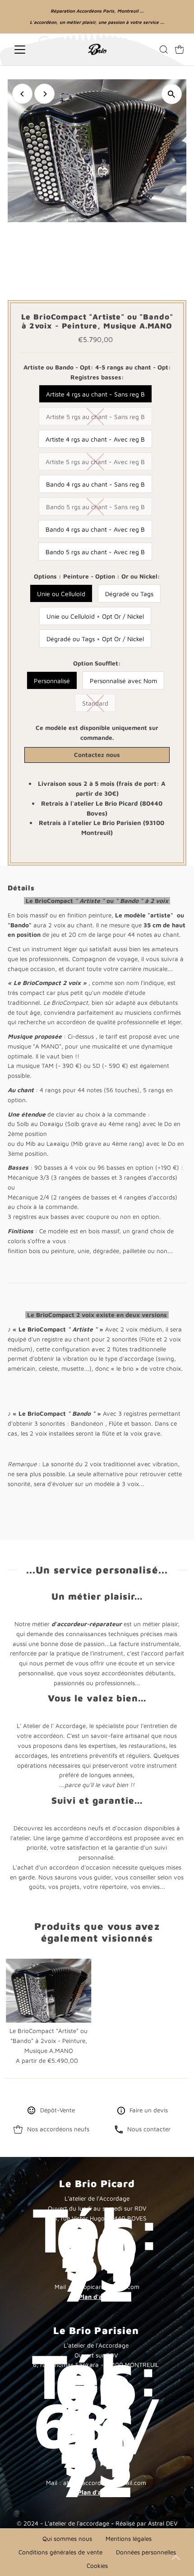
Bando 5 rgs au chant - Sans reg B (95, 507)
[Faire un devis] (121, 2112)
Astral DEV (163, 2523)
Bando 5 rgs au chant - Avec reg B (95, 552)
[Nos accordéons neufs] (18, 2131)
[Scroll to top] (176, 2558)
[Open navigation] (32, 50)
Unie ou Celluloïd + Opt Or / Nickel (95, 616)
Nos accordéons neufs (58, 2129)
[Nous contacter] (119, 2131)
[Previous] (22, 94)
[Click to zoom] (172, 94)
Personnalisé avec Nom (123, 681)
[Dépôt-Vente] (32, 2112)
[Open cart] (180, 50)
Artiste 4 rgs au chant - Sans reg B (95, 394)
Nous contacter (149, 2129)
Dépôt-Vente (58, 2110)
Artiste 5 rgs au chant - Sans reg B (95, 417)
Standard (95, 703)
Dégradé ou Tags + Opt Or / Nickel (95, 639)
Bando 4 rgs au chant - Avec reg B (95, 529)
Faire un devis (149, 2110)
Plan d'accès (97, 2297)
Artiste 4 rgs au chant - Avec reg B (95, 439)
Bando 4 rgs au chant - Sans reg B (95, 484)
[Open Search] (164, 50)
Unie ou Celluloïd (61, 594)
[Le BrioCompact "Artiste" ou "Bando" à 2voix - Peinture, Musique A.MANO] (49, 1991)
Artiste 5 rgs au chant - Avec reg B (95, 462)
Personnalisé (52, 681)
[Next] (44, 94)
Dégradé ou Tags (129, 594)
